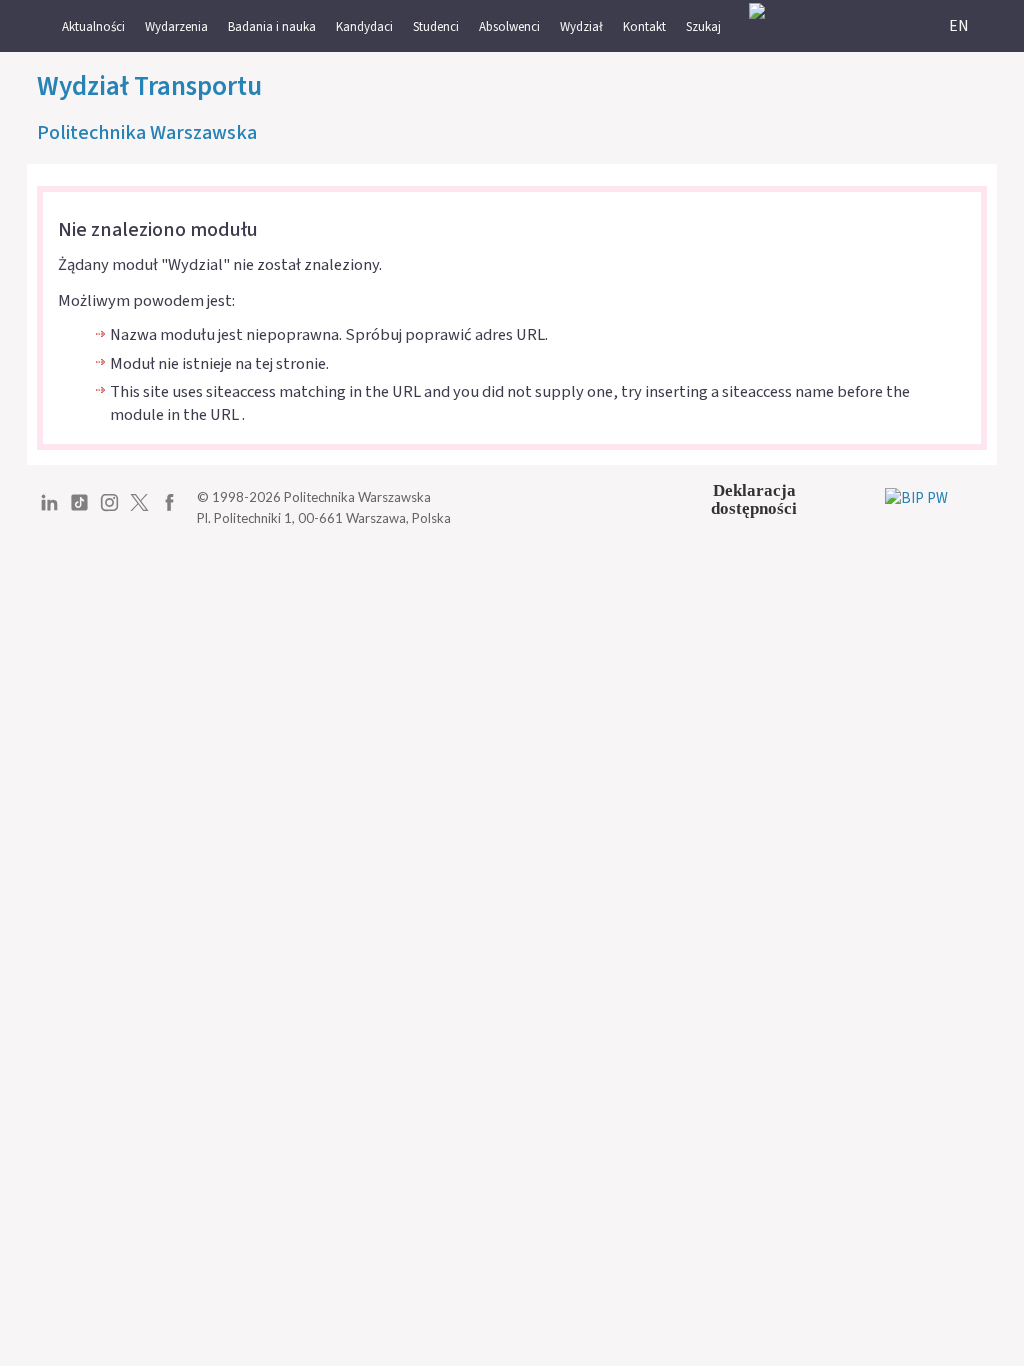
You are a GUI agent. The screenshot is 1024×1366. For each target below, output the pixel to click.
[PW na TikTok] (79, 510)
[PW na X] (139, 510)
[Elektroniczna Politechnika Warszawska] (757, 10)
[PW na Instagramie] (109, 510)
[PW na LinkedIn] (49, 510)
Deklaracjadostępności (754, 499)
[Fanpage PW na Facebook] (169, 510)
